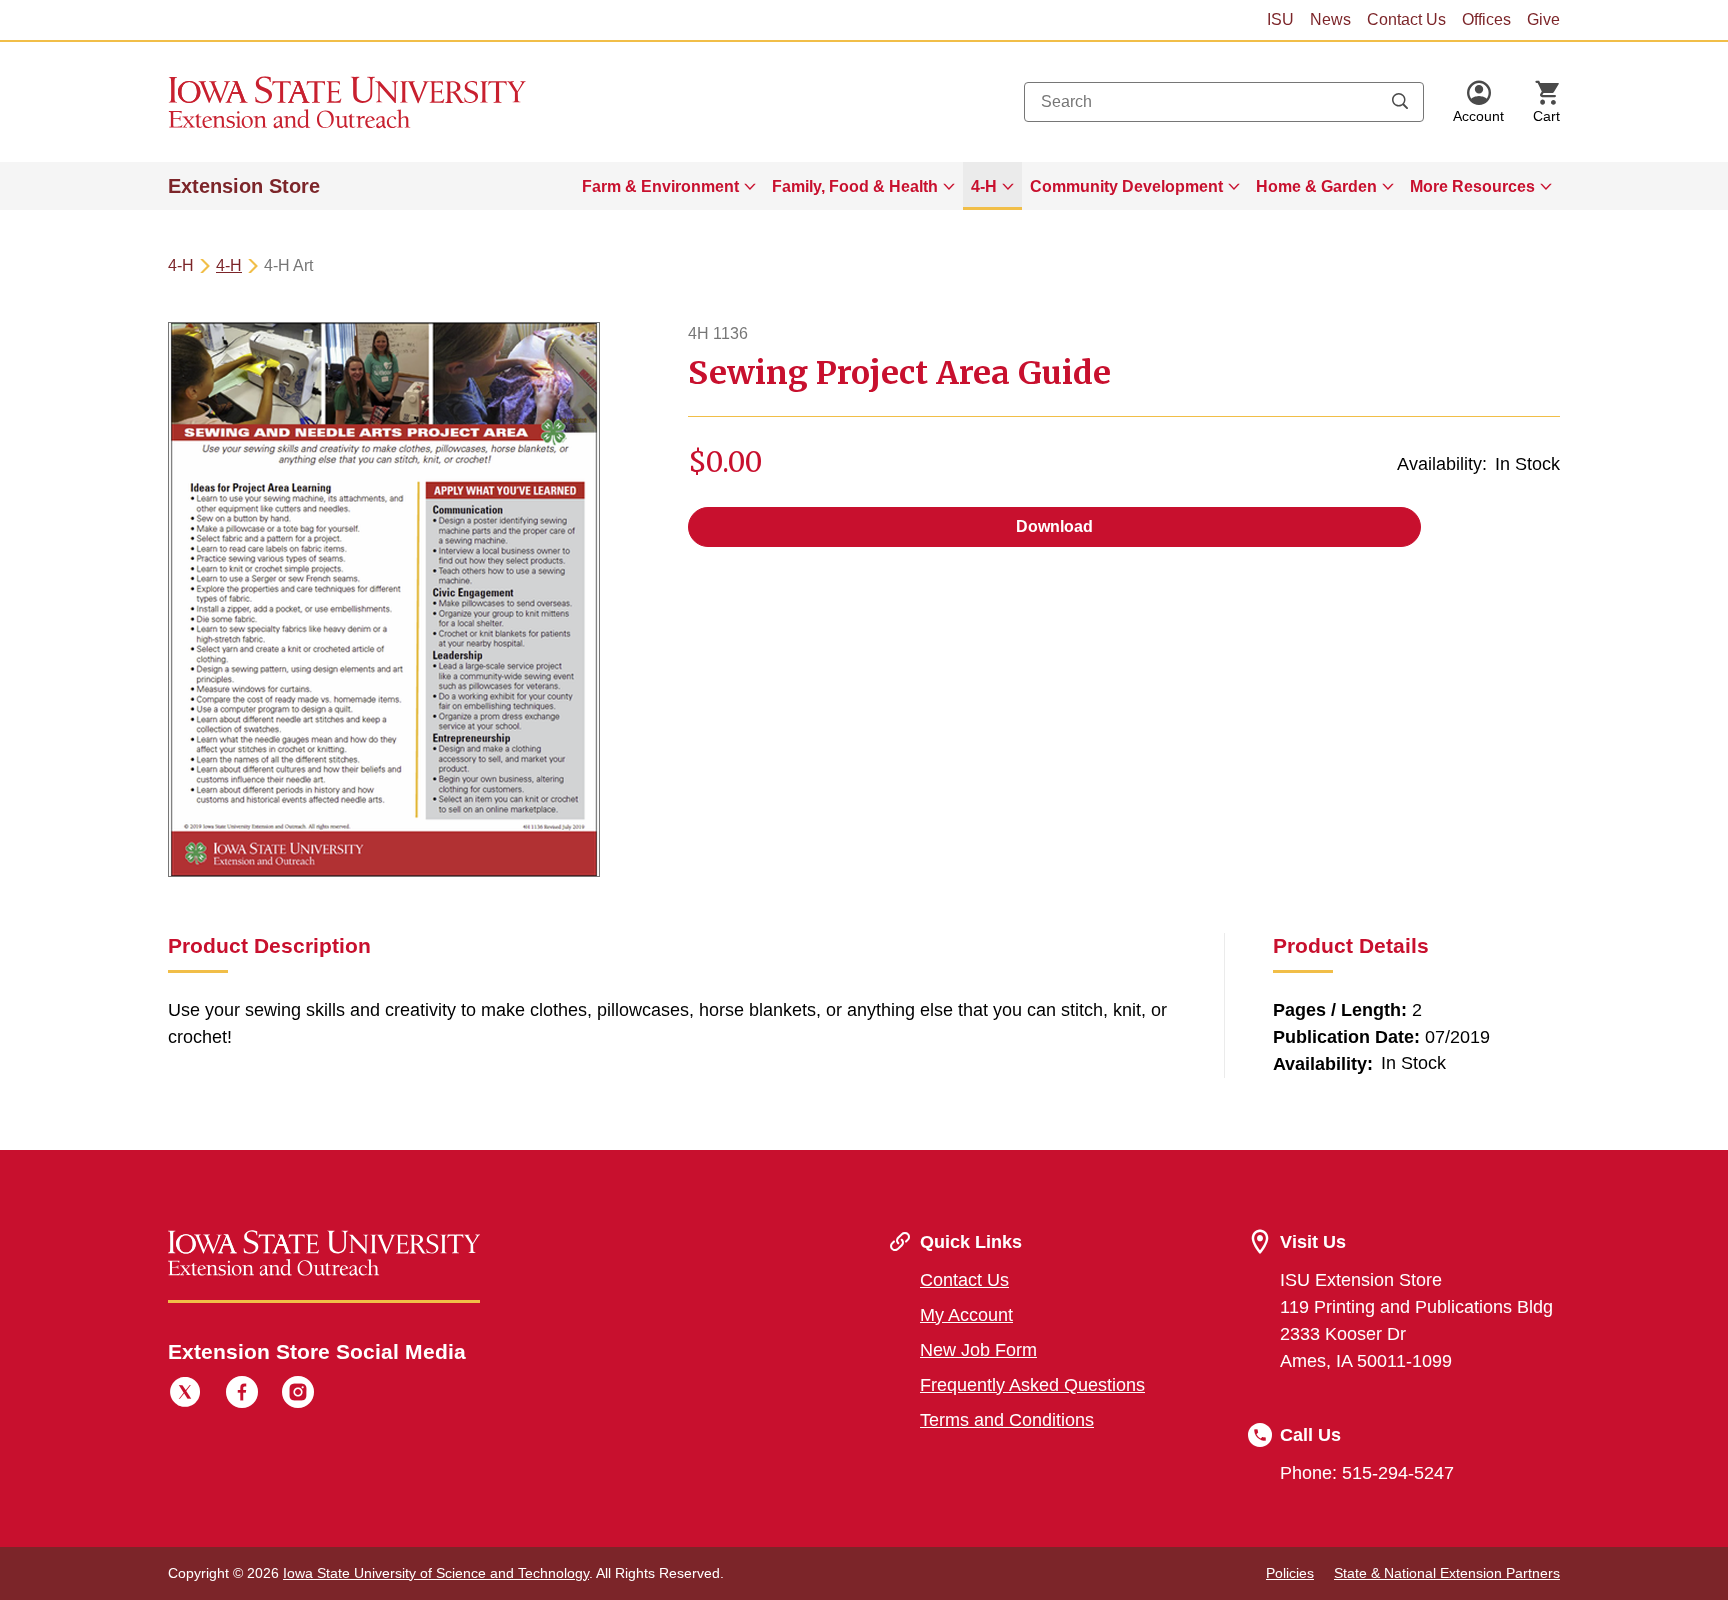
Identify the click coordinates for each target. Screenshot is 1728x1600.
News (1330, 19)
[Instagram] (298, 1395)
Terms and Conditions (1007, 1420)
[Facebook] (242, 1395)
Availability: (1442, 464)
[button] (1478, 102)
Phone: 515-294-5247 (1367, 1473)
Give (1543, 19)
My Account (966, 1315)
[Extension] (347, 102)
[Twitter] (185, 1395)
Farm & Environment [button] (660, 186)
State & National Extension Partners (1447, 1573)
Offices (1486, 19)
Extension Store (244, 186)
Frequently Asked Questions (1032, 1385)
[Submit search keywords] (1400, 102)
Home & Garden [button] (1316, 186)
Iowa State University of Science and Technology (436, 1573)
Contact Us (1406, 19)
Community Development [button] (1126, 186)
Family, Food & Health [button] (855, 186)
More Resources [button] (1472, 186)
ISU (1280, 19)
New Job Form (978, 1350)
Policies (1290, 1573)
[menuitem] (669, 186)
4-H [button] (984, 186)
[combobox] (1224, 102)
